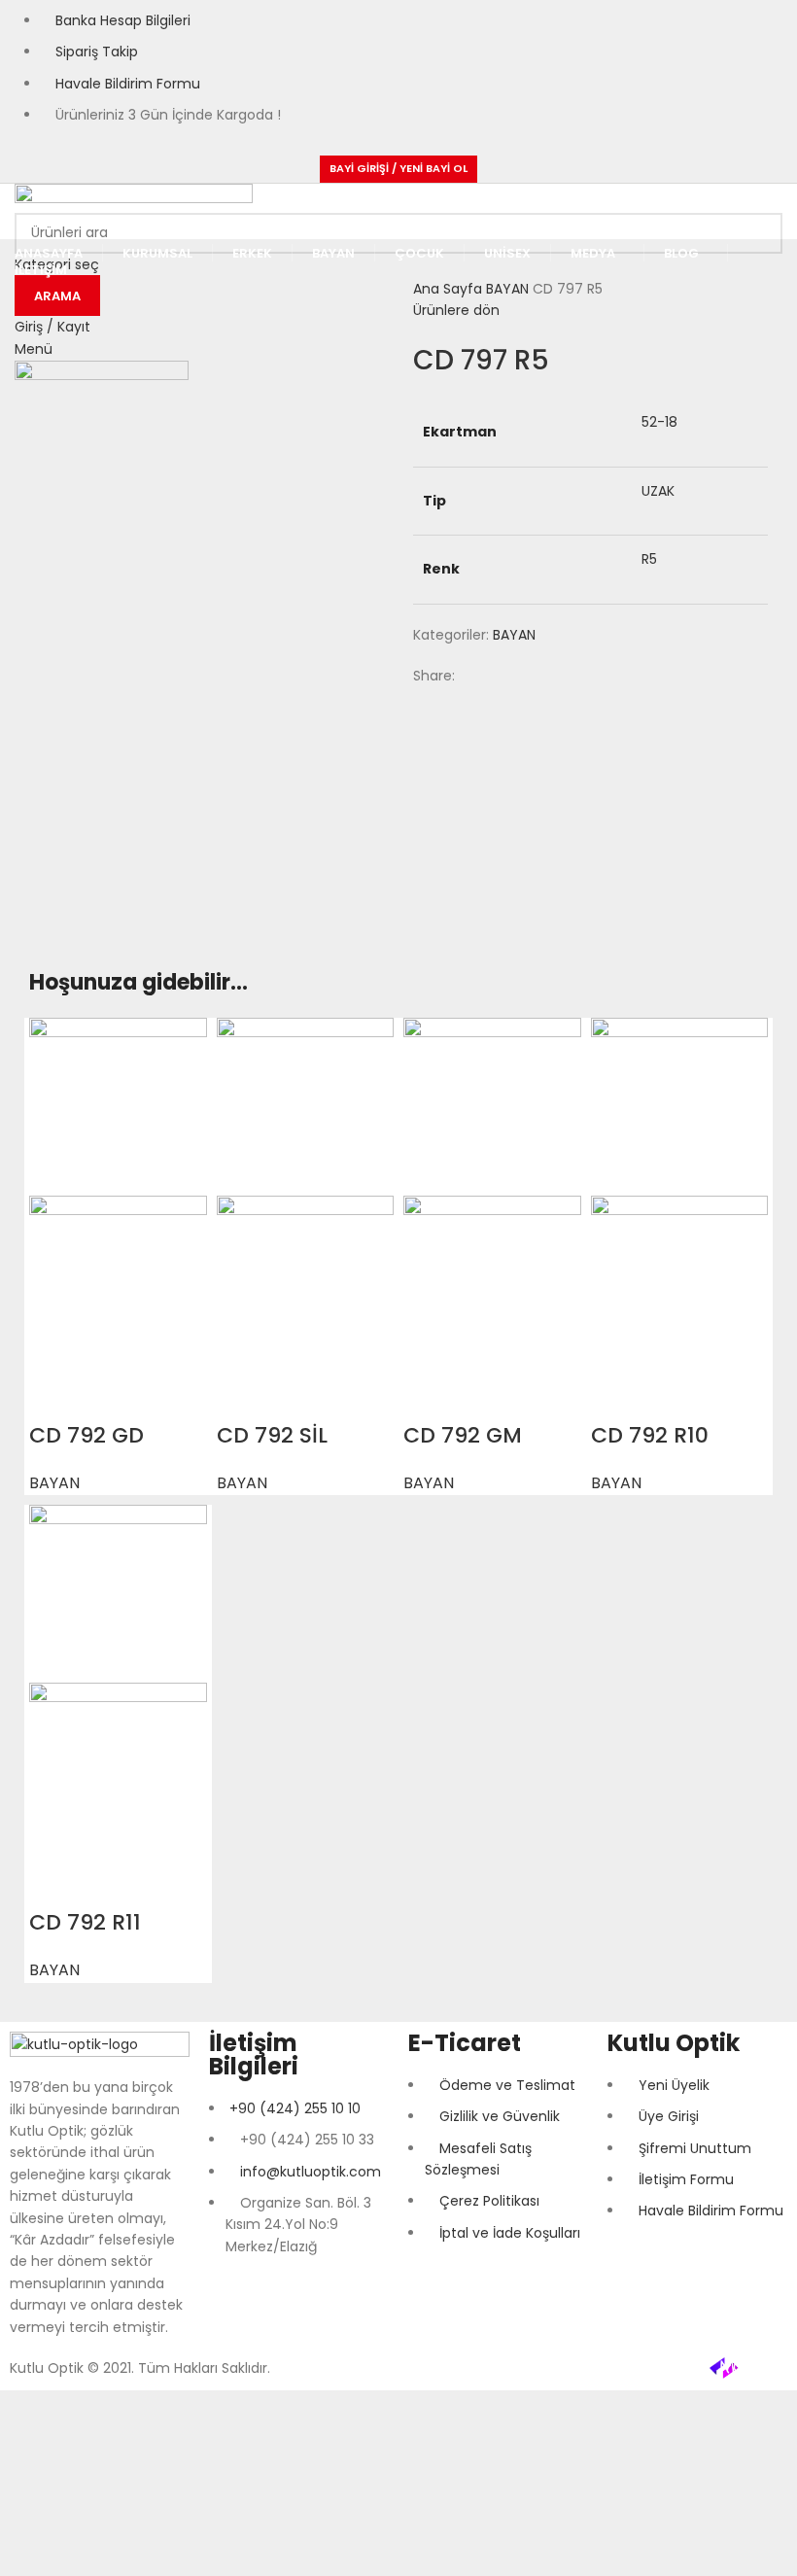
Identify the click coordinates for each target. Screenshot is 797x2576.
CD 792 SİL (272, 1435)
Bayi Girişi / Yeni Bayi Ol (398, 168)
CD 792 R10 (650, 1435)
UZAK (658, 491)
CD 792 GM (463, 1435)
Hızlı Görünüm (53, 1397)
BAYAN (509, 289)
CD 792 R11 (85, 1922)
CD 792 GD (87, 1435)
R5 (649, 559)
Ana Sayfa (450, 289)
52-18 (659, 422)
